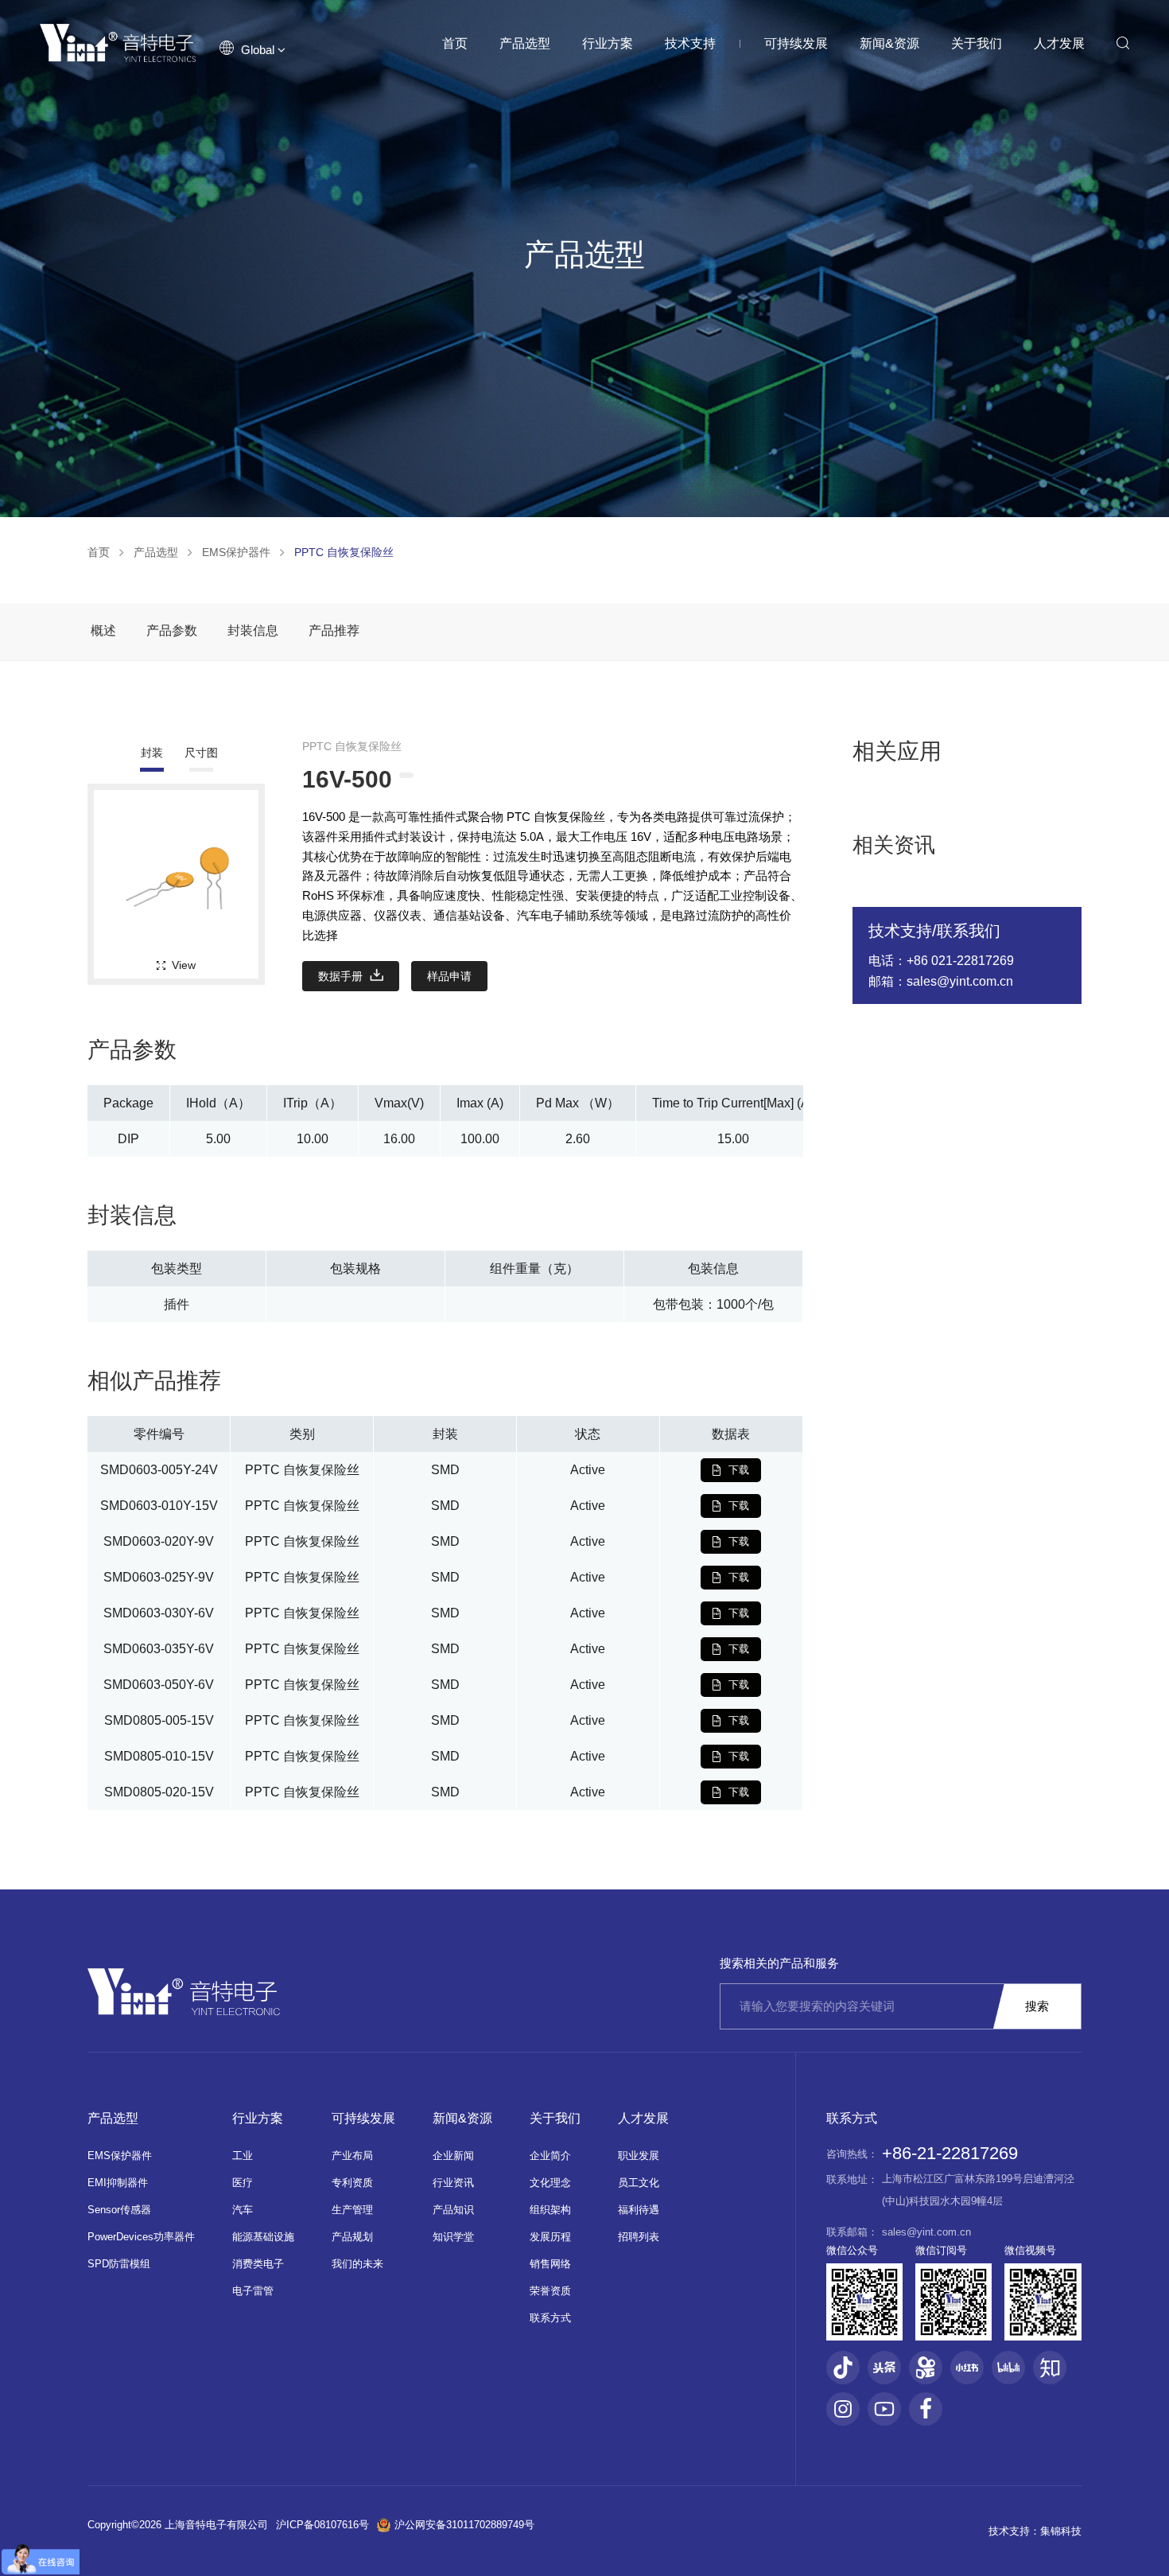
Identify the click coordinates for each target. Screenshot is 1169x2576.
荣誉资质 (550, 2291)
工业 (243, 2156)
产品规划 (352, 2237)
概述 (103, 630)
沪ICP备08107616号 (322, 2525)
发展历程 (550, 2237)
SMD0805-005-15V (159, 1720)
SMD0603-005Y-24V (159, 1470)
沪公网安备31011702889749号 (464, 2525)
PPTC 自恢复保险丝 (344, 552)
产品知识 (453, 2210)
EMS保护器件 (236, 552)
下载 (739, 1470)
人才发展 (1059, 43)
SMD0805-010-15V (159, 1756)
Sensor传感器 (119, 2210)
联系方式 (550, 2318)
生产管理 (352, 2210)
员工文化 (639, 2183)
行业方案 (608, 43)
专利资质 (352, 2183)
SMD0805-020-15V (159, 1792)
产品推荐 (334, 630)
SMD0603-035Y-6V (159, 1649)
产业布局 (352, 2156)
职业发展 (639, 2156)
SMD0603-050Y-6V (159, 1685)
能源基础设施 (263, 2237)
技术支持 (690, 43)
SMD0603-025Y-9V (159, 1577)
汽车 (243, 2210)
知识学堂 (453, 2237)
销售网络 (550, 2264)
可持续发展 (796, 43)
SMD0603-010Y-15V (159, 1506)
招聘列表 (639, 2237)
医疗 (243, 2183)
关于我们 (977, 43)
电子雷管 (253, 2291)
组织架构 (550, 2210)
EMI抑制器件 (118, 2183)
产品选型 (525, 43)
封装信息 (253, 630)
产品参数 (172, 630)
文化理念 (550, 2183)
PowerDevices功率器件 (141, 2237)
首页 (455, 43)
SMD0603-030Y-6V (159, 1613)
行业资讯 (453, 2183)
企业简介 (550, 2156)
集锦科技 (1061, 2531)
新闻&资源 (889, 43)
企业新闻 (453, 2156)
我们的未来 (357, 2264)
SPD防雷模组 (119, 2264)
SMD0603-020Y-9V (159, 1541)
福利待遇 (639, 2210)
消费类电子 (258, 2264)
